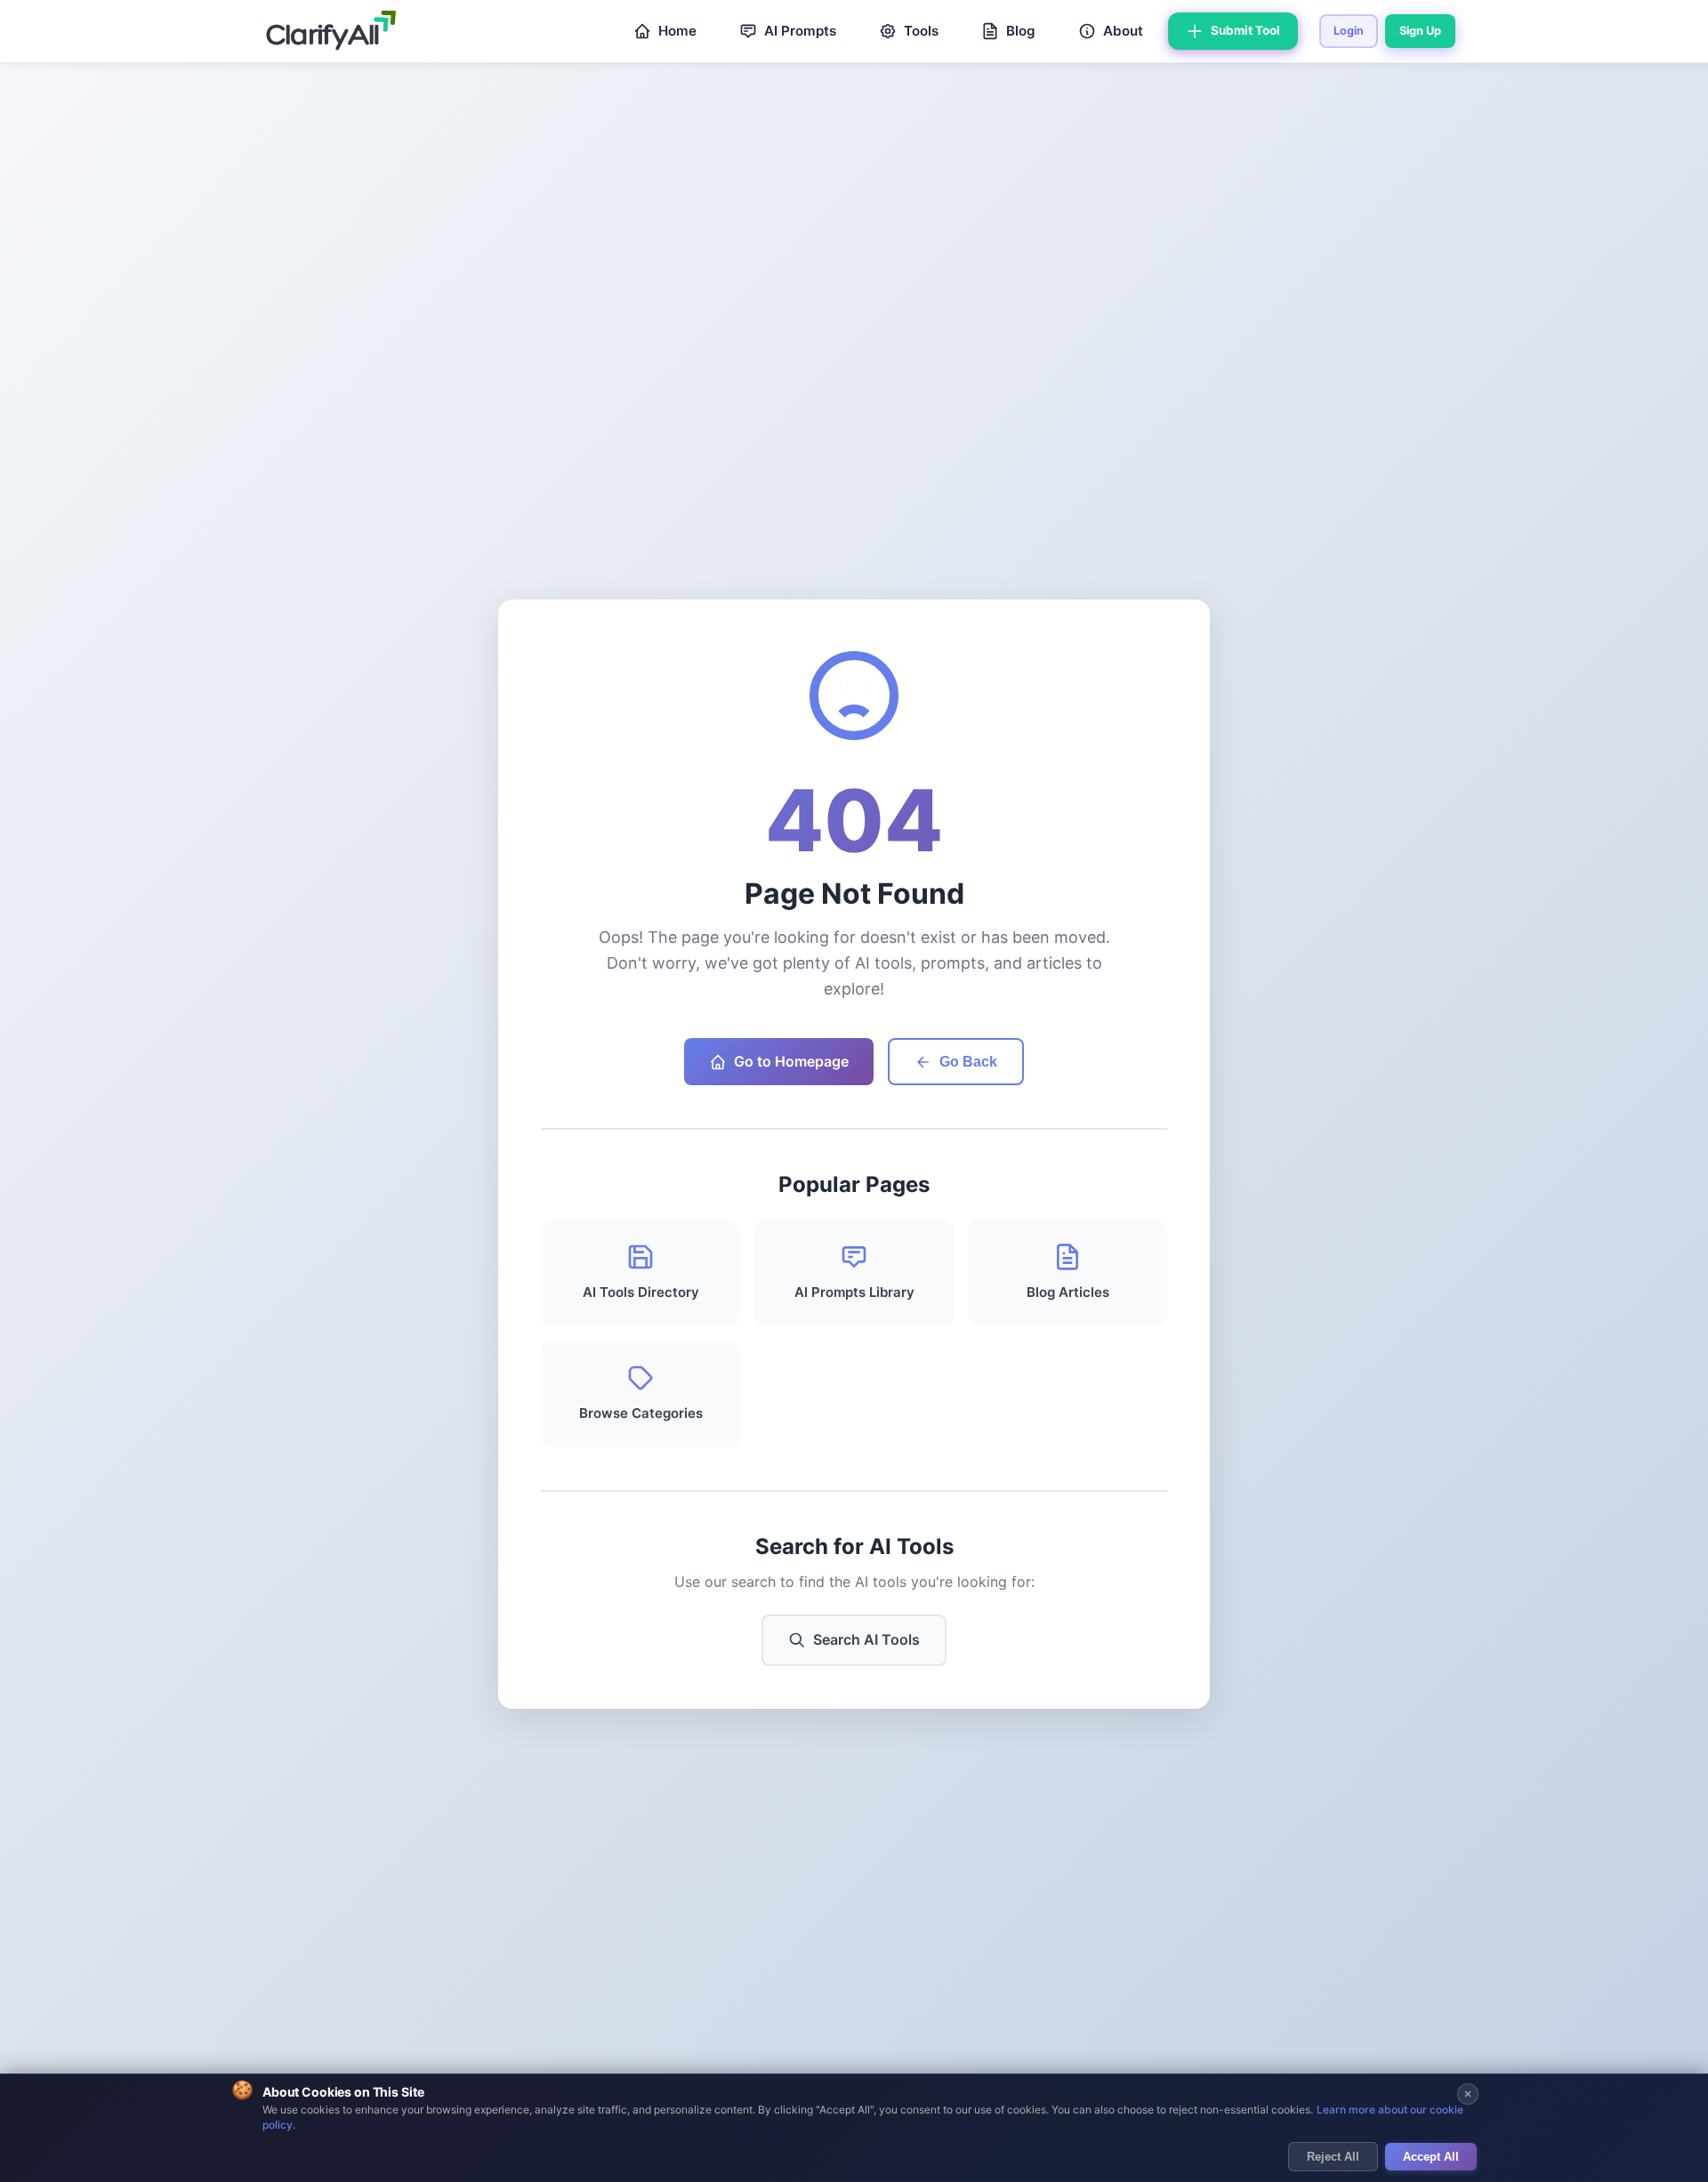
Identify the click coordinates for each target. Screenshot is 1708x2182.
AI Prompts (800, 31)
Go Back (968, 1062)
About (1123, 31)
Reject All (1333, 2157)
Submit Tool (1245, 30)
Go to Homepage (791, 1061)
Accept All (1431, 2157)
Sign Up (1420, 31)
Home (677, 31)
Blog (1021, 31)
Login (1349, 31)
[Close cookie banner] (1468, 2094)
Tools (921, 31)
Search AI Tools (866, 1639)
